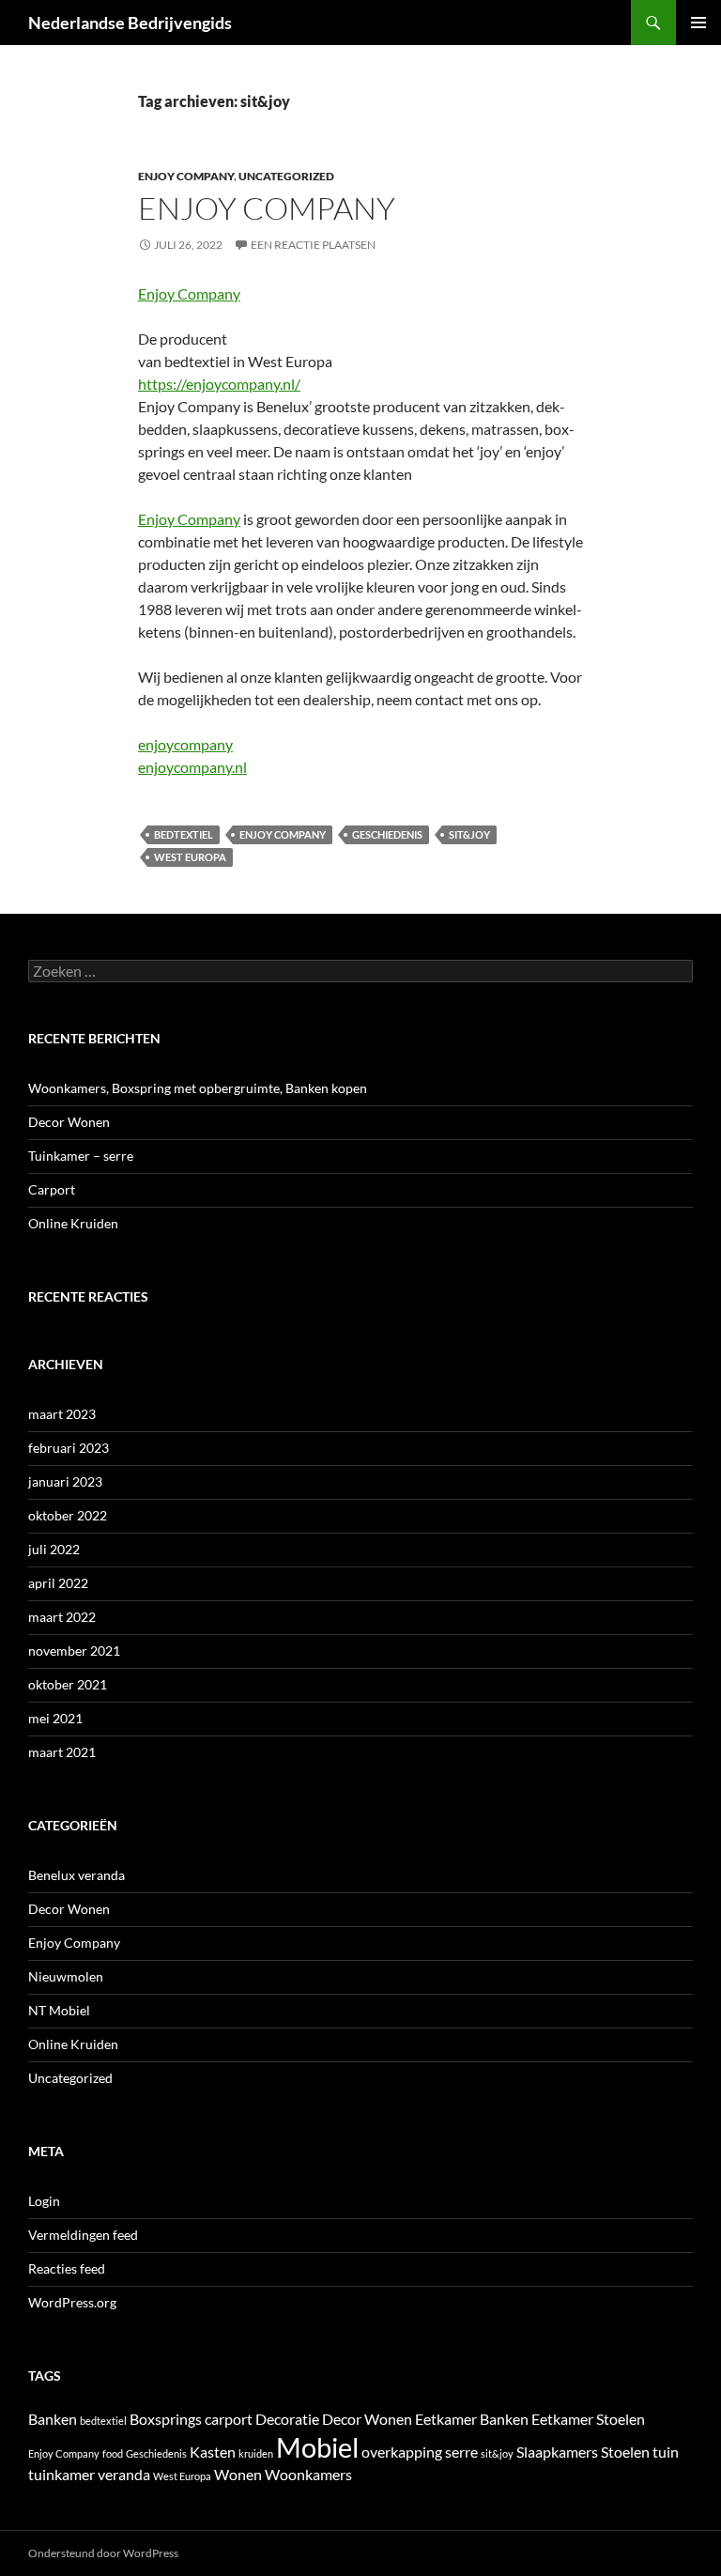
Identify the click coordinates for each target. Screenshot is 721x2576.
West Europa (190, 857)
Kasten (213, 2452)
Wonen (238, 2474)
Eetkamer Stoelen (588, 2419)
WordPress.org (72, 2302)
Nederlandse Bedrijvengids (130, 23)
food (113, 2453)
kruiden (256, 2453)
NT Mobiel (59, 2010)
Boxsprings (166, 2419)
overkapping (402, 2452)
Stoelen (625, 2452)
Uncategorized (286, 176)
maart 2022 (62, 1617)
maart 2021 (62, 1752)
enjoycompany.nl (192, 767)
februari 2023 (69, 1448)
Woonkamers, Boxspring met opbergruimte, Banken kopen (198, 1088)
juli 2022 (54, 1549)
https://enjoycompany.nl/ (219, 384)
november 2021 (74, 1650)
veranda (124, 2474)
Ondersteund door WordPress (103, 2553)
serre (461, 2452)
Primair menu (698, 23)
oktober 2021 (68, 1684)
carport (229, 2419)
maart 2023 (62, 1414)
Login (44, 2201)
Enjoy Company (186, 176)
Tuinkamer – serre (81, 1156)
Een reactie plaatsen (313, 245)
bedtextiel (184, 834)
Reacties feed (67, 2268)
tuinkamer (61, 2474)
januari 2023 (65, 1481)
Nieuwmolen (66, 1976)
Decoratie (287, 2419)
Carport (52, 1189)
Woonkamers (308, 2474)
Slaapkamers (557, 2452)
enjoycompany (185, 744)
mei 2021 (55, 1718)
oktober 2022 (68, 1515)
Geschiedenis (387, 834)
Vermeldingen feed (83, 2235)
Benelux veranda (77, 1875)
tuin (666, 2452)
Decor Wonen (69, 1122)
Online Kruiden (73, 1223)
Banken (53, 2419)
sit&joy (469, 834)
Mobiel (317, 2447)
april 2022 (58, 1583)
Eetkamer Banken (472, 2419)
